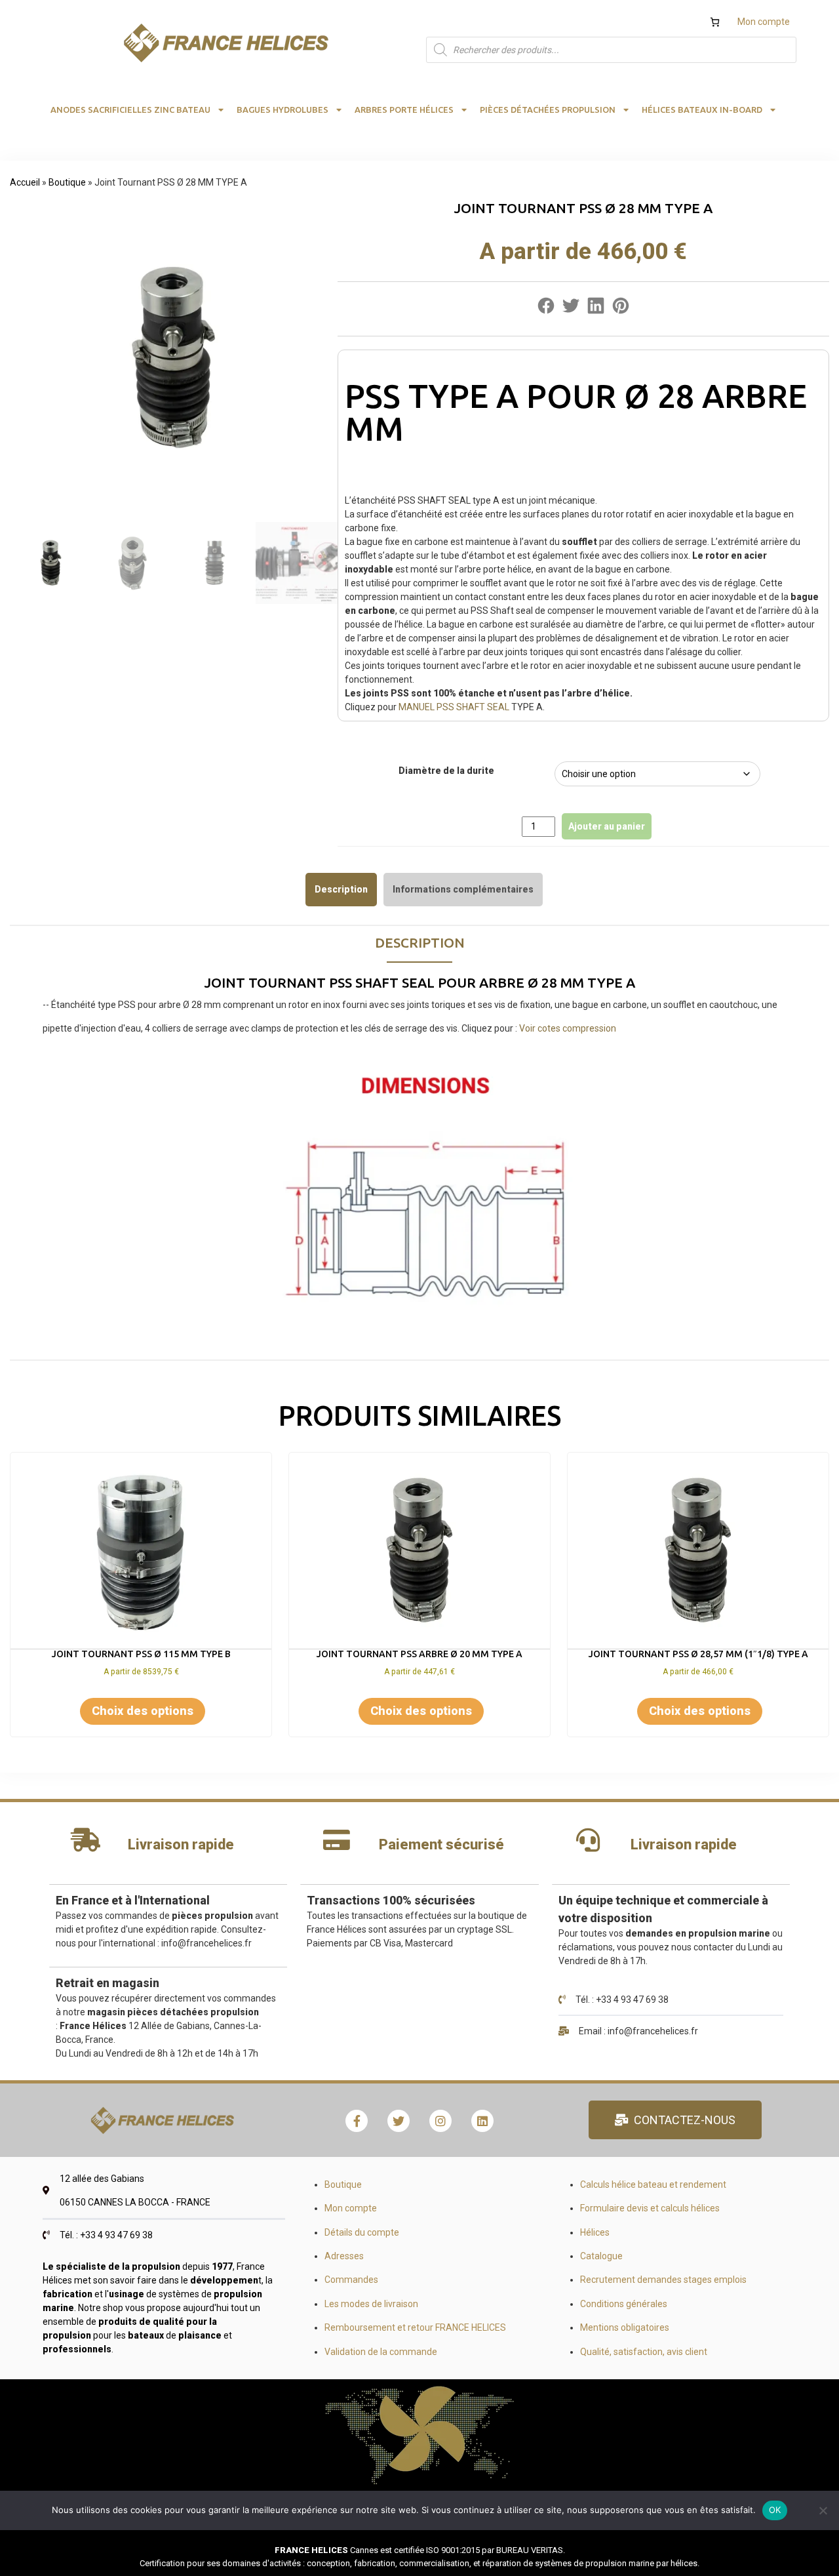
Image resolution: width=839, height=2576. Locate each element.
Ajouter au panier (607, 826)
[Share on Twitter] (571, 309)
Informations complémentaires (463, 889)
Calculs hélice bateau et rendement (653, 2184)
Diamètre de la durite (446, 771)
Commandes (351, 2280)
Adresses (344, 2256)
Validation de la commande (381, 2352)
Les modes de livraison (371, 2304)
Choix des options (143, 1711)
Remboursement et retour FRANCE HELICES (415, 2327)
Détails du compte (362, 2232)
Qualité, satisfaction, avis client (644, 2352)
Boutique (67, 182)
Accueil (25, 182)
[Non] (823, 2510)
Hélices (595, 2232)
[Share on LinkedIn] (596, 309)
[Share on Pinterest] (621, 309)
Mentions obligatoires (625, 2327)
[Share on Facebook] (546, 309)
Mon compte (764, 22)
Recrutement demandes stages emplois (663, 2280)
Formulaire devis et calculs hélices (650, 2208)
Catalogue (601, 2256)
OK (775, 2510)
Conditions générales (624, 2304)
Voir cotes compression (568, 1028)
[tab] (341, 889)
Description (341, 889)
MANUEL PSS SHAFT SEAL (454, 707)
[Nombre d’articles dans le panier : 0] (715, 22)
